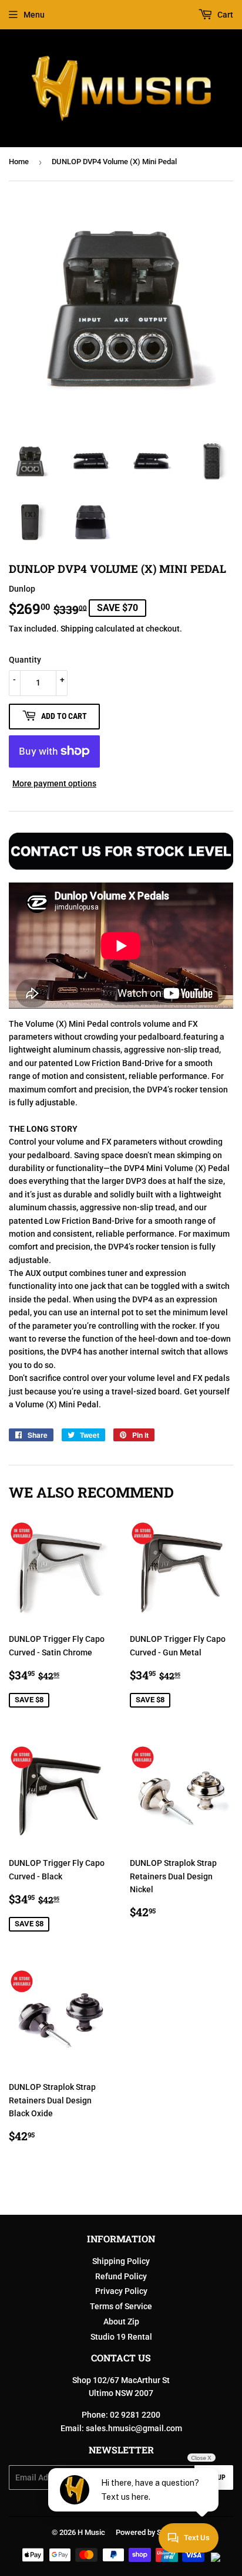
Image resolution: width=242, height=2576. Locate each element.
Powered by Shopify (149, 2532)
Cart (224, 15)
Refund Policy (121, 2276)
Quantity (25, 660)
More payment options (54, 783)
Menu (34, 15)
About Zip (121, 2322)
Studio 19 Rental (121, 2337)
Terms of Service (121, 2306)
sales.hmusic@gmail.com (134, 2428)
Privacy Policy (121, 2291)
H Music (91, 2532)
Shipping (77, 629)
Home (19, 162)
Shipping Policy (121, 2261)
